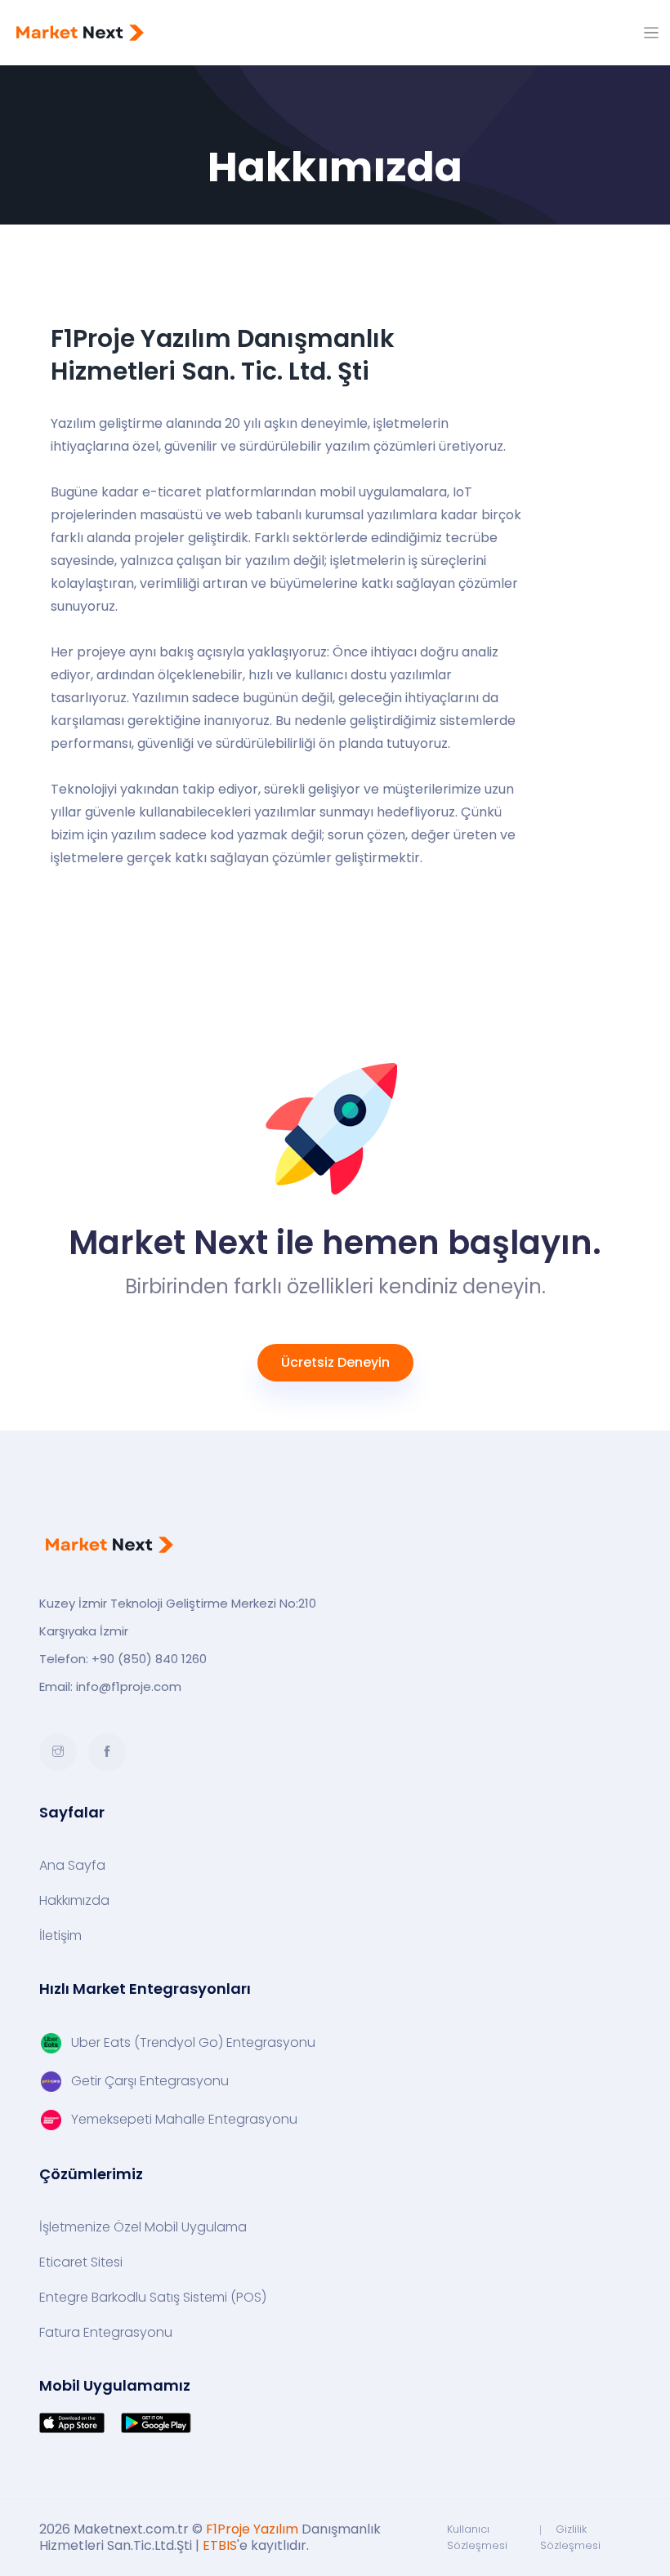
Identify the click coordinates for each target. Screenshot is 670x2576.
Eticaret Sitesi (81, 2262)
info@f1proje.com (129, 1686)
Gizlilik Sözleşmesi (570, 2537)
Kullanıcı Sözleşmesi (477, 2537)
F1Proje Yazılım (252, 2529)
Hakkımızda (74, 1901)
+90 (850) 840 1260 (149, 1659)
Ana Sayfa (72, 1866)
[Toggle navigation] (651, 33)
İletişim (60, 1936)
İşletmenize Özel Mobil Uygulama (143, 2227)
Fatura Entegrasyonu (106, 2333)
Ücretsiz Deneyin (335, 1362)
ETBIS (220, 2545)
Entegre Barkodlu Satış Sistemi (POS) (153, 2298)
